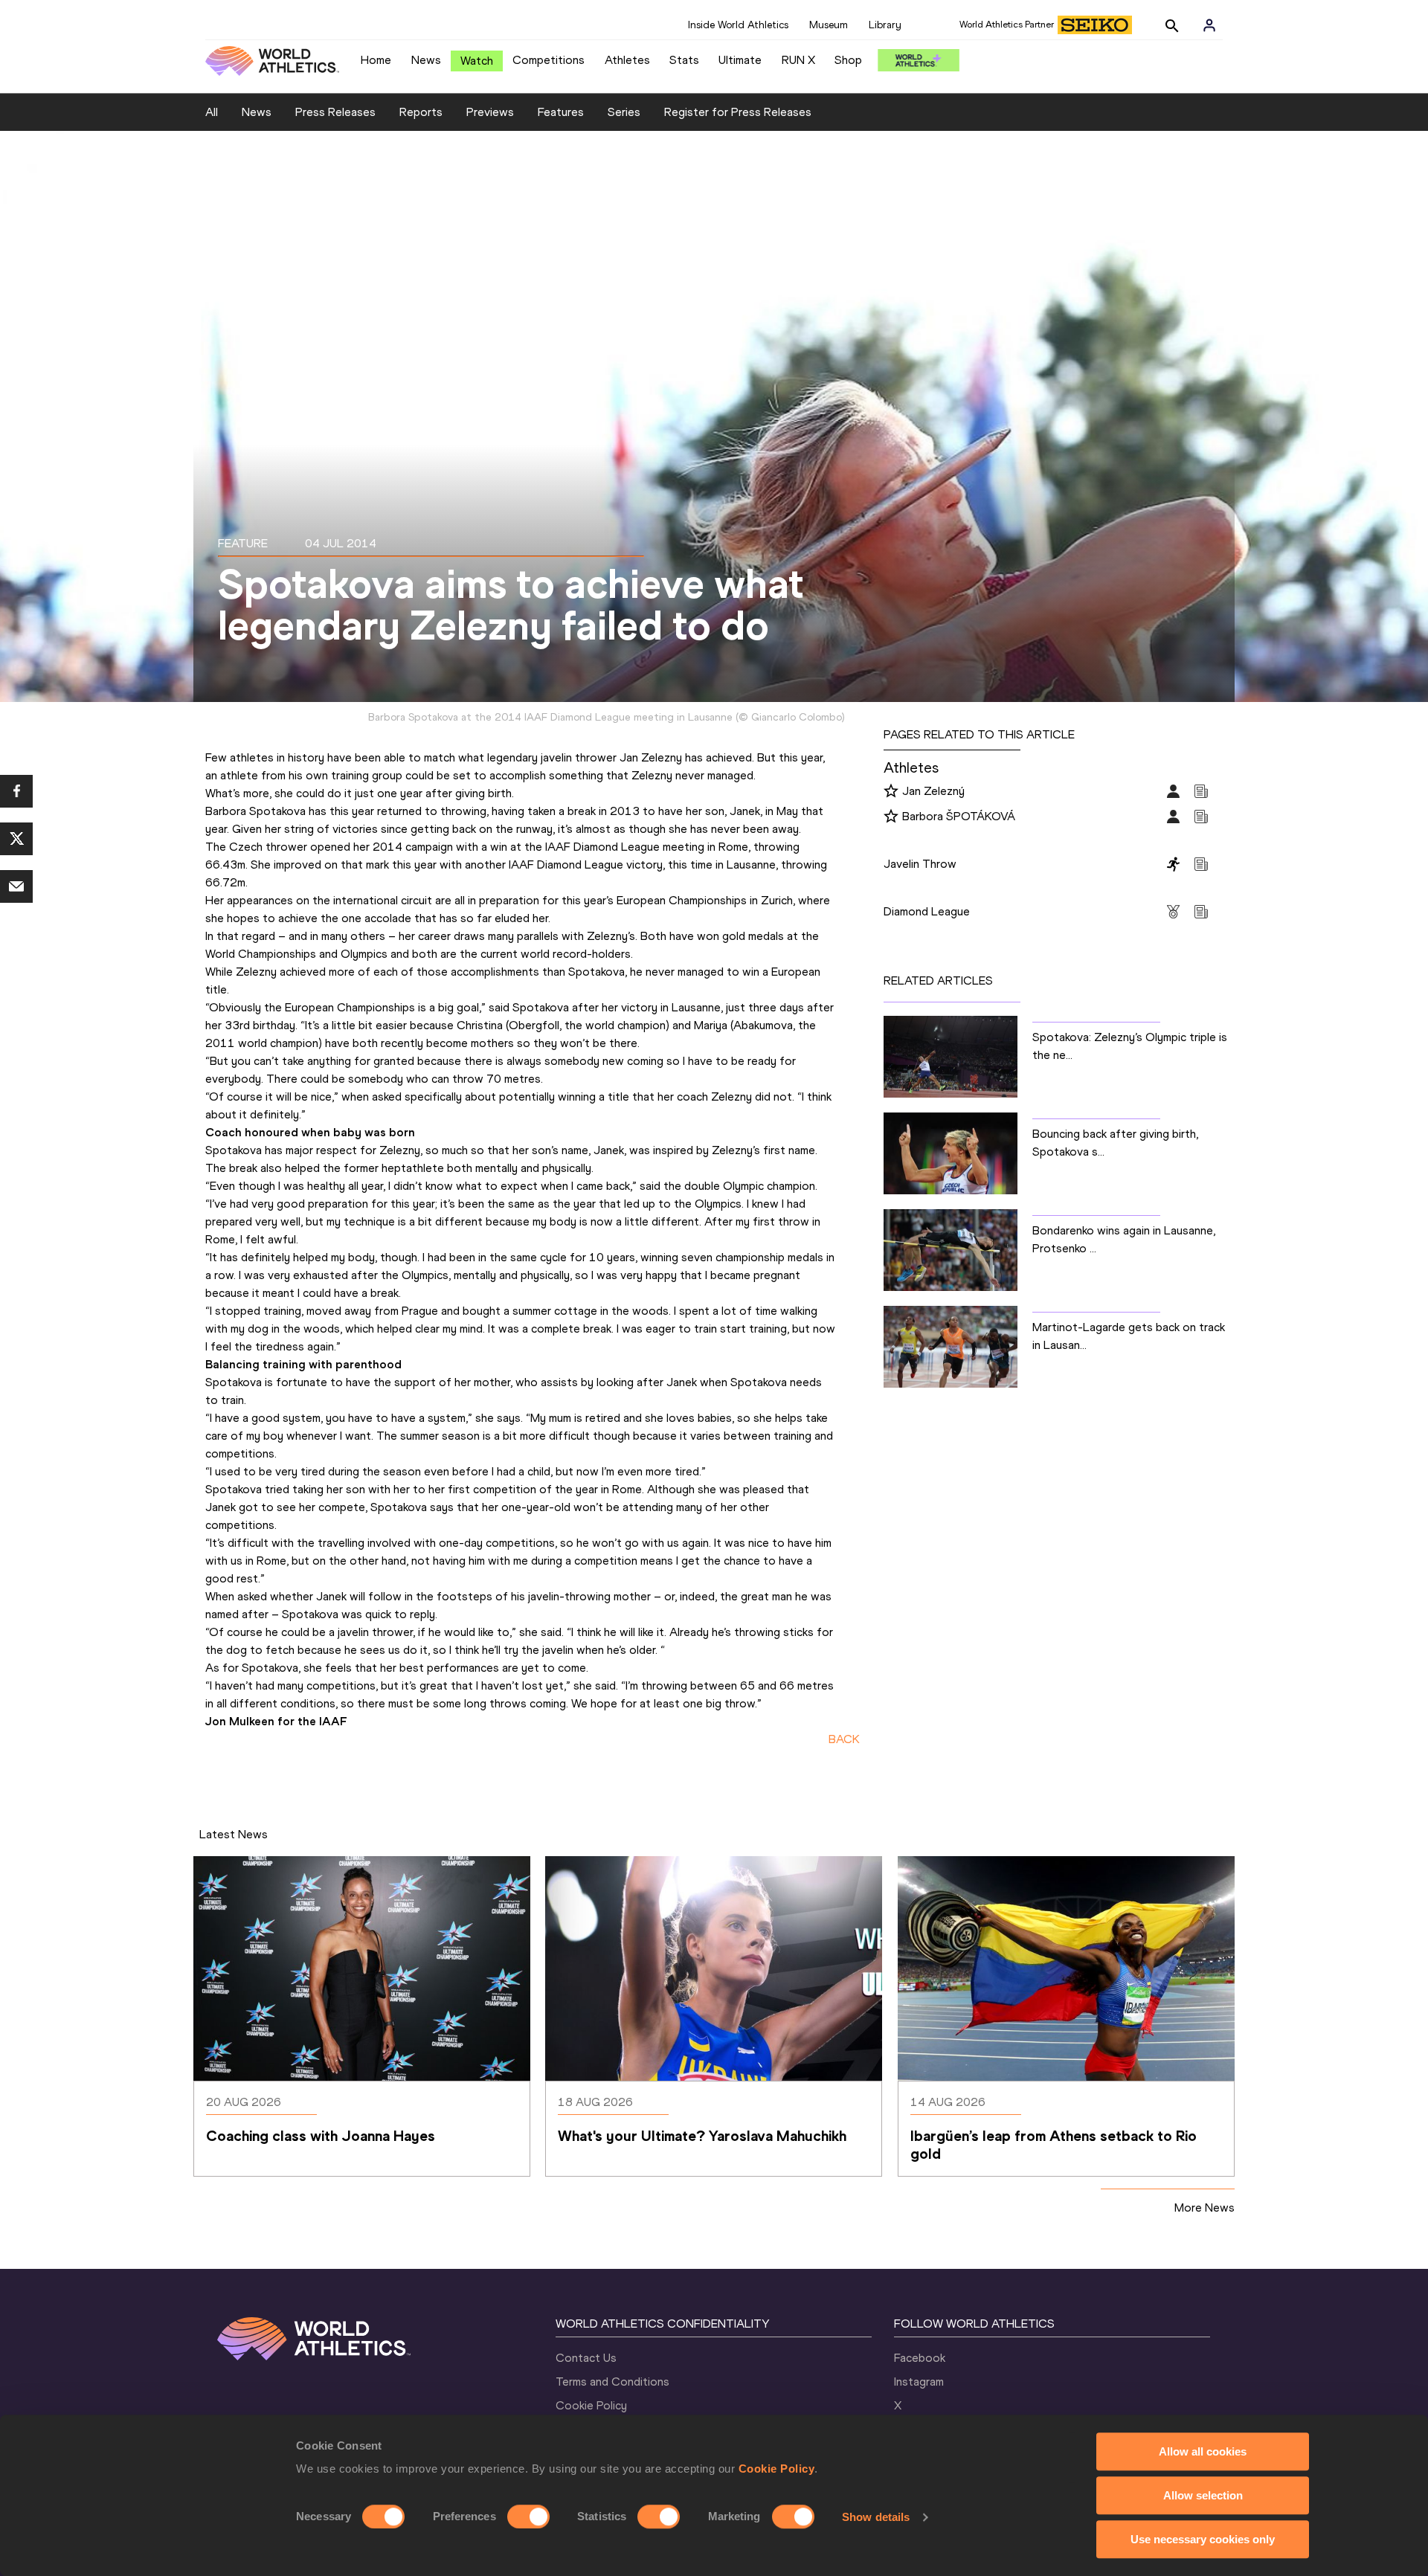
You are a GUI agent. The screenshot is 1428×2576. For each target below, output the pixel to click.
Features (561, 112)
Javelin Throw (920, 864)
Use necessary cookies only (1203, 2539)
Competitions (549, 60)
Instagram (919, 2382)
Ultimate (740, 60)
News (426, 60)
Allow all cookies (1203, 2451)
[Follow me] (891, 792)
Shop (848, 60)
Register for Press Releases (738, 112)
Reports (421, 112)
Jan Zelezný (933, 791)
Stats (684, 60)
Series (624, 112)
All (212, 112)
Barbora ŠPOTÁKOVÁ (959, 816)
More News (1205, 2208)
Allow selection (1203, 2495)
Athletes (627, 60)
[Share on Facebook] (16, 791)
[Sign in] (1209, 25)
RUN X (798, 60)
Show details (876, 2517)
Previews (490, 112)
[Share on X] (16, 839)
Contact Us (586, 2358)
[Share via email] (16, 886)
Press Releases (335, 112)
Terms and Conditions (612, 2382)
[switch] (528, 2517)
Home (376, 60)
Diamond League (927, 911)
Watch (477, 61)
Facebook (920, 2358)
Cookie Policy (777, 2469)
